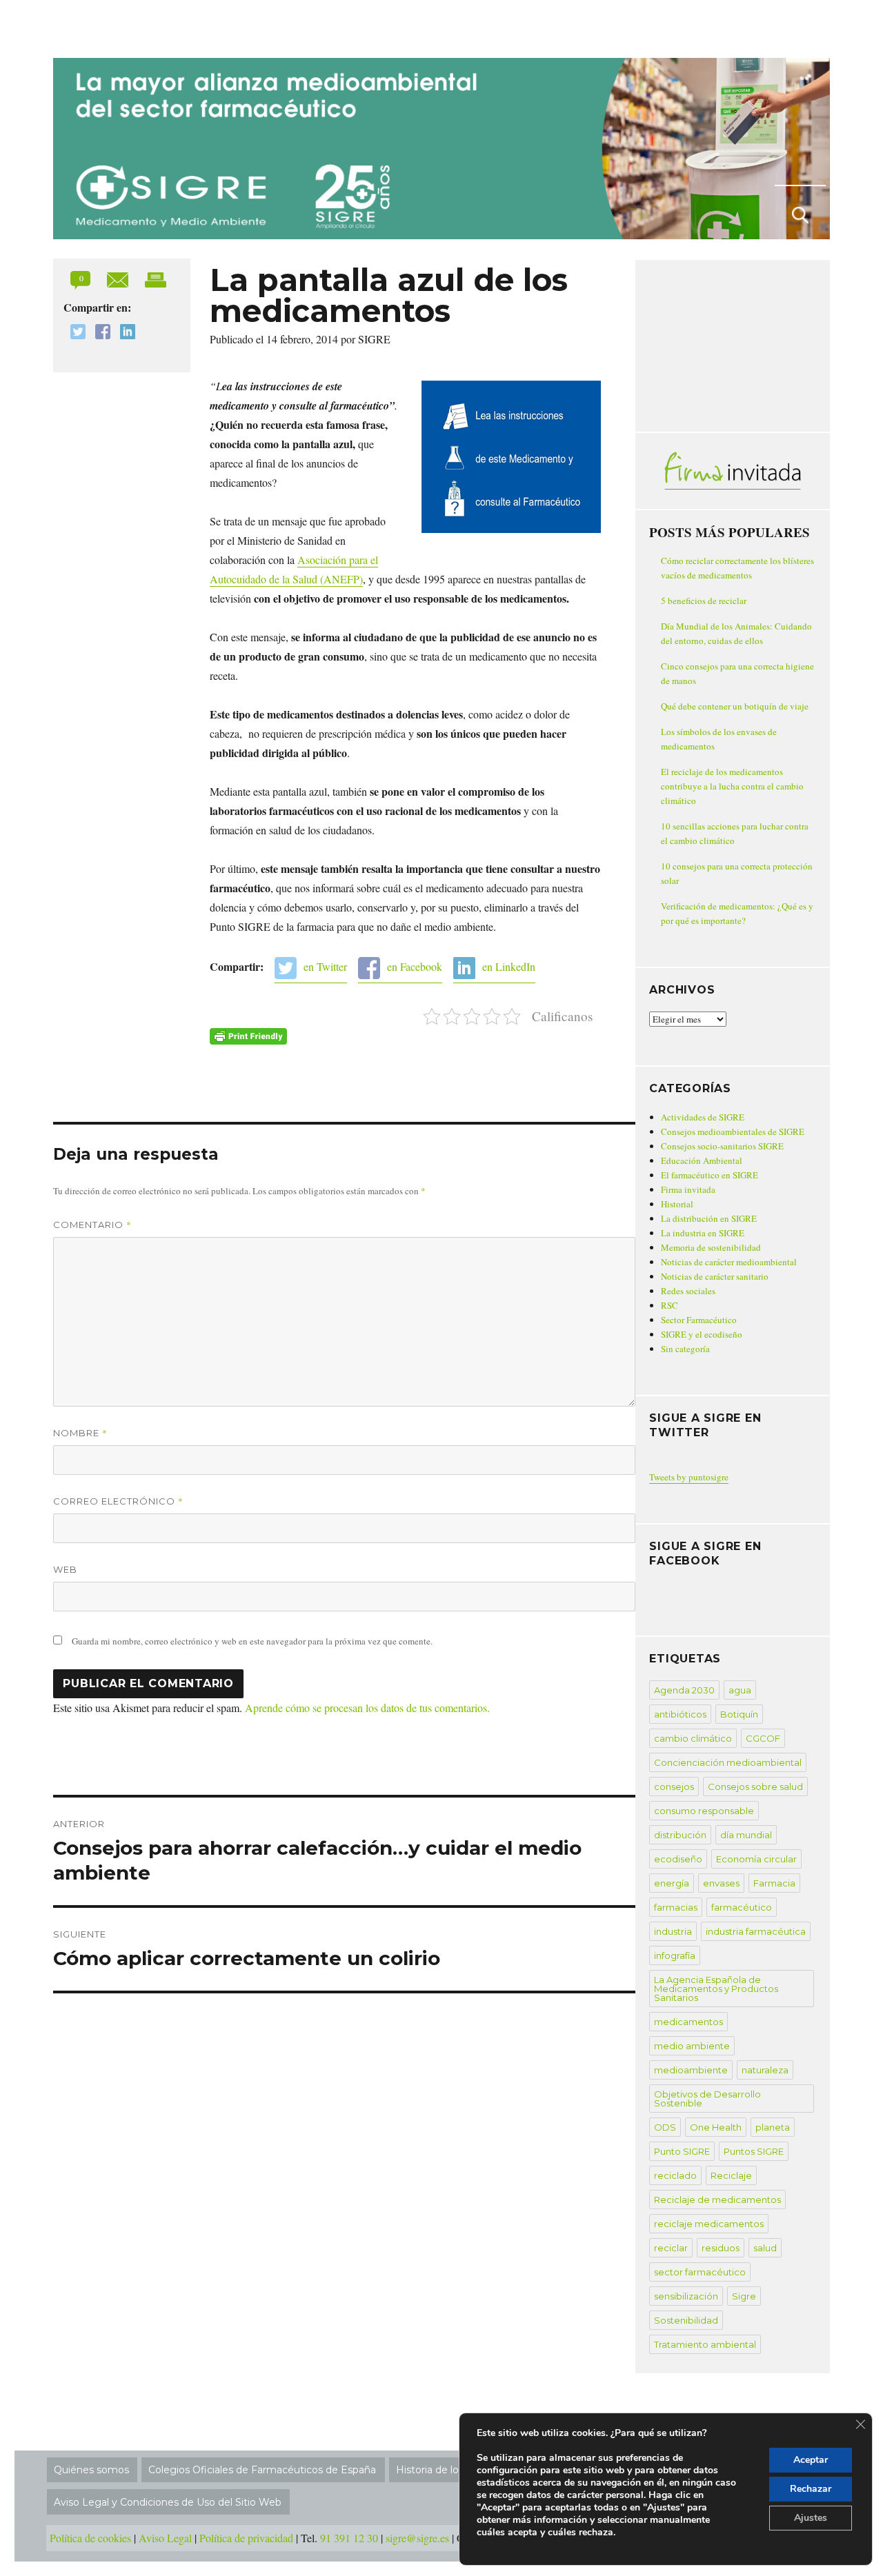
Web (65, 1569)
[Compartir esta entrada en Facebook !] (99, 333)
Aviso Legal (165, 2538)
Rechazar (811, 2489)
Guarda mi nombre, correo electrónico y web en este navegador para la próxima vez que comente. (252, 1641)
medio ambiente (692, 2046)
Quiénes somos (91, 2470)
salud (765, 2248)
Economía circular (756, 1859)
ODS (665, 2127)
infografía (675, 1955)
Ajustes (811, 2518)
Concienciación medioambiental (728, 1762)
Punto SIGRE (682, 2151)
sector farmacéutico (700, 2272)
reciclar (671, 2248)
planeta (773, 2127)
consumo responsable (704, 1811)
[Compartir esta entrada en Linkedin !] (124, 333)
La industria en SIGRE (703, 1233)
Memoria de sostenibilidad (711, 1247)
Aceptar (811, 2460)
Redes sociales (688, 1291)
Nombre (80, 1433)
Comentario (92, 1225)
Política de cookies (90, 2538)
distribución (680, 1835)
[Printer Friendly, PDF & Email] (248, 1036)
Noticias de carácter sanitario (715, 1276)
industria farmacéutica (756, 1931)
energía (672, 1883)
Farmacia (774, 1883)
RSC (669, 1305)
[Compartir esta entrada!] (119, 278)
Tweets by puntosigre (689, 1477)
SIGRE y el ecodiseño (702, 1334)
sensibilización (686, 2296)
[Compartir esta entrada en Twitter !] (75, 333)
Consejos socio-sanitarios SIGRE (722, 1146)
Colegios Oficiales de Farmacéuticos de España (262, 2470)
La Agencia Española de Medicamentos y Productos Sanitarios (716, 1989)
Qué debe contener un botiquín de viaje (735, 706)
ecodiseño (678, 1859)
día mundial (746, 1835)
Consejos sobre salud (755, 1787)
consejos (674, 1787)
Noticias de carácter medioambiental (729, 1262)
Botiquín (739, 1714)
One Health (716, 2127)
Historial (677, 1204)
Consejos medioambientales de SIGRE (733, 1131)
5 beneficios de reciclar (704, 601)
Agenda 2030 (684, 1690)
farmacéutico (742, 1907)
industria (673, 1931)
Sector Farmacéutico (699, 1320)
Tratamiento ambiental (705, 2344)
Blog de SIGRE (125, 26)
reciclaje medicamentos (709, 2224)
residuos (721, 2248)
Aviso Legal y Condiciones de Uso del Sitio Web (168, 2502)
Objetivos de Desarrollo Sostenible (707, 2099)
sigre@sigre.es (417, 2538)
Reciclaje (731, 2175)
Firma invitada (688, 1189)
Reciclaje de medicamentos (717, 2200)
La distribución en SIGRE (709, 1218)
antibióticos (680, 1714)
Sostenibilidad (686, 2320)
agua (740, 1690)
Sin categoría (685, 1349)
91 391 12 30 (349, 2538)
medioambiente (691, 2070)
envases (721, 1883)
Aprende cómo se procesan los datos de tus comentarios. (367, 1708)
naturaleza (765, 2070)
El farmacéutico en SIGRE (710, 1175)
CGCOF (763, 1738)
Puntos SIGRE (754, 2151)
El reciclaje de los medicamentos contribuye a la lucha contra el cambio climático (732, 786)
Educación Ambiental (702, 1160)
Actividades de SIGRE (703, 1117)
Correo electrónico (118, 1501)
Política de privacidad (246, 2538)
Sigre (744, 2296)
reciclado (675, 2175)
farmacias (676, 1907)
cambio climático (693, 1738)
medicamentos (688, 2022)
